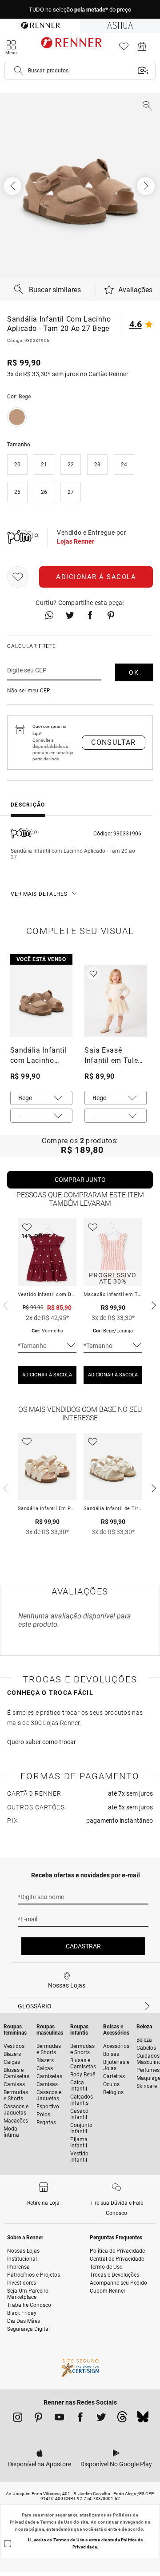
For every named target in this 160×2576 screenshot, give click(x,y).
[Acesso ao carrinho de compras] (142, 49)
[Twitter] (101, 2419)
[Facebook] (80, 2419)
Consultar (114, 742)
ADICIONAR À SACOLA (47, 1375)
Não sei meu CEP (29, 691)
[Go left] (13, 186)
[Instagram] (18, 2419)
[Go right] (147, 186)
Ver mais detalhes (39, 894)
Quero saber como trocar (42, 1742)
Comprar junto (80, 1180)
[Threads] (122, 2419)
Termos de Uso (56, 2522)
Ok (134, 672)
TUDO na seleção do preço (80, 10)
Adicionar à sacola (96, 577)
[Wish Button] (18, 577)
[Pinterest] (38, 2419)
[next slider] (4, 1304)
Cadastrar (83, 1946)
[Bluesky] (143, 2419)
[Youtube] (59, 2419)
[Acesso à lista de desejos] (124, 49)
